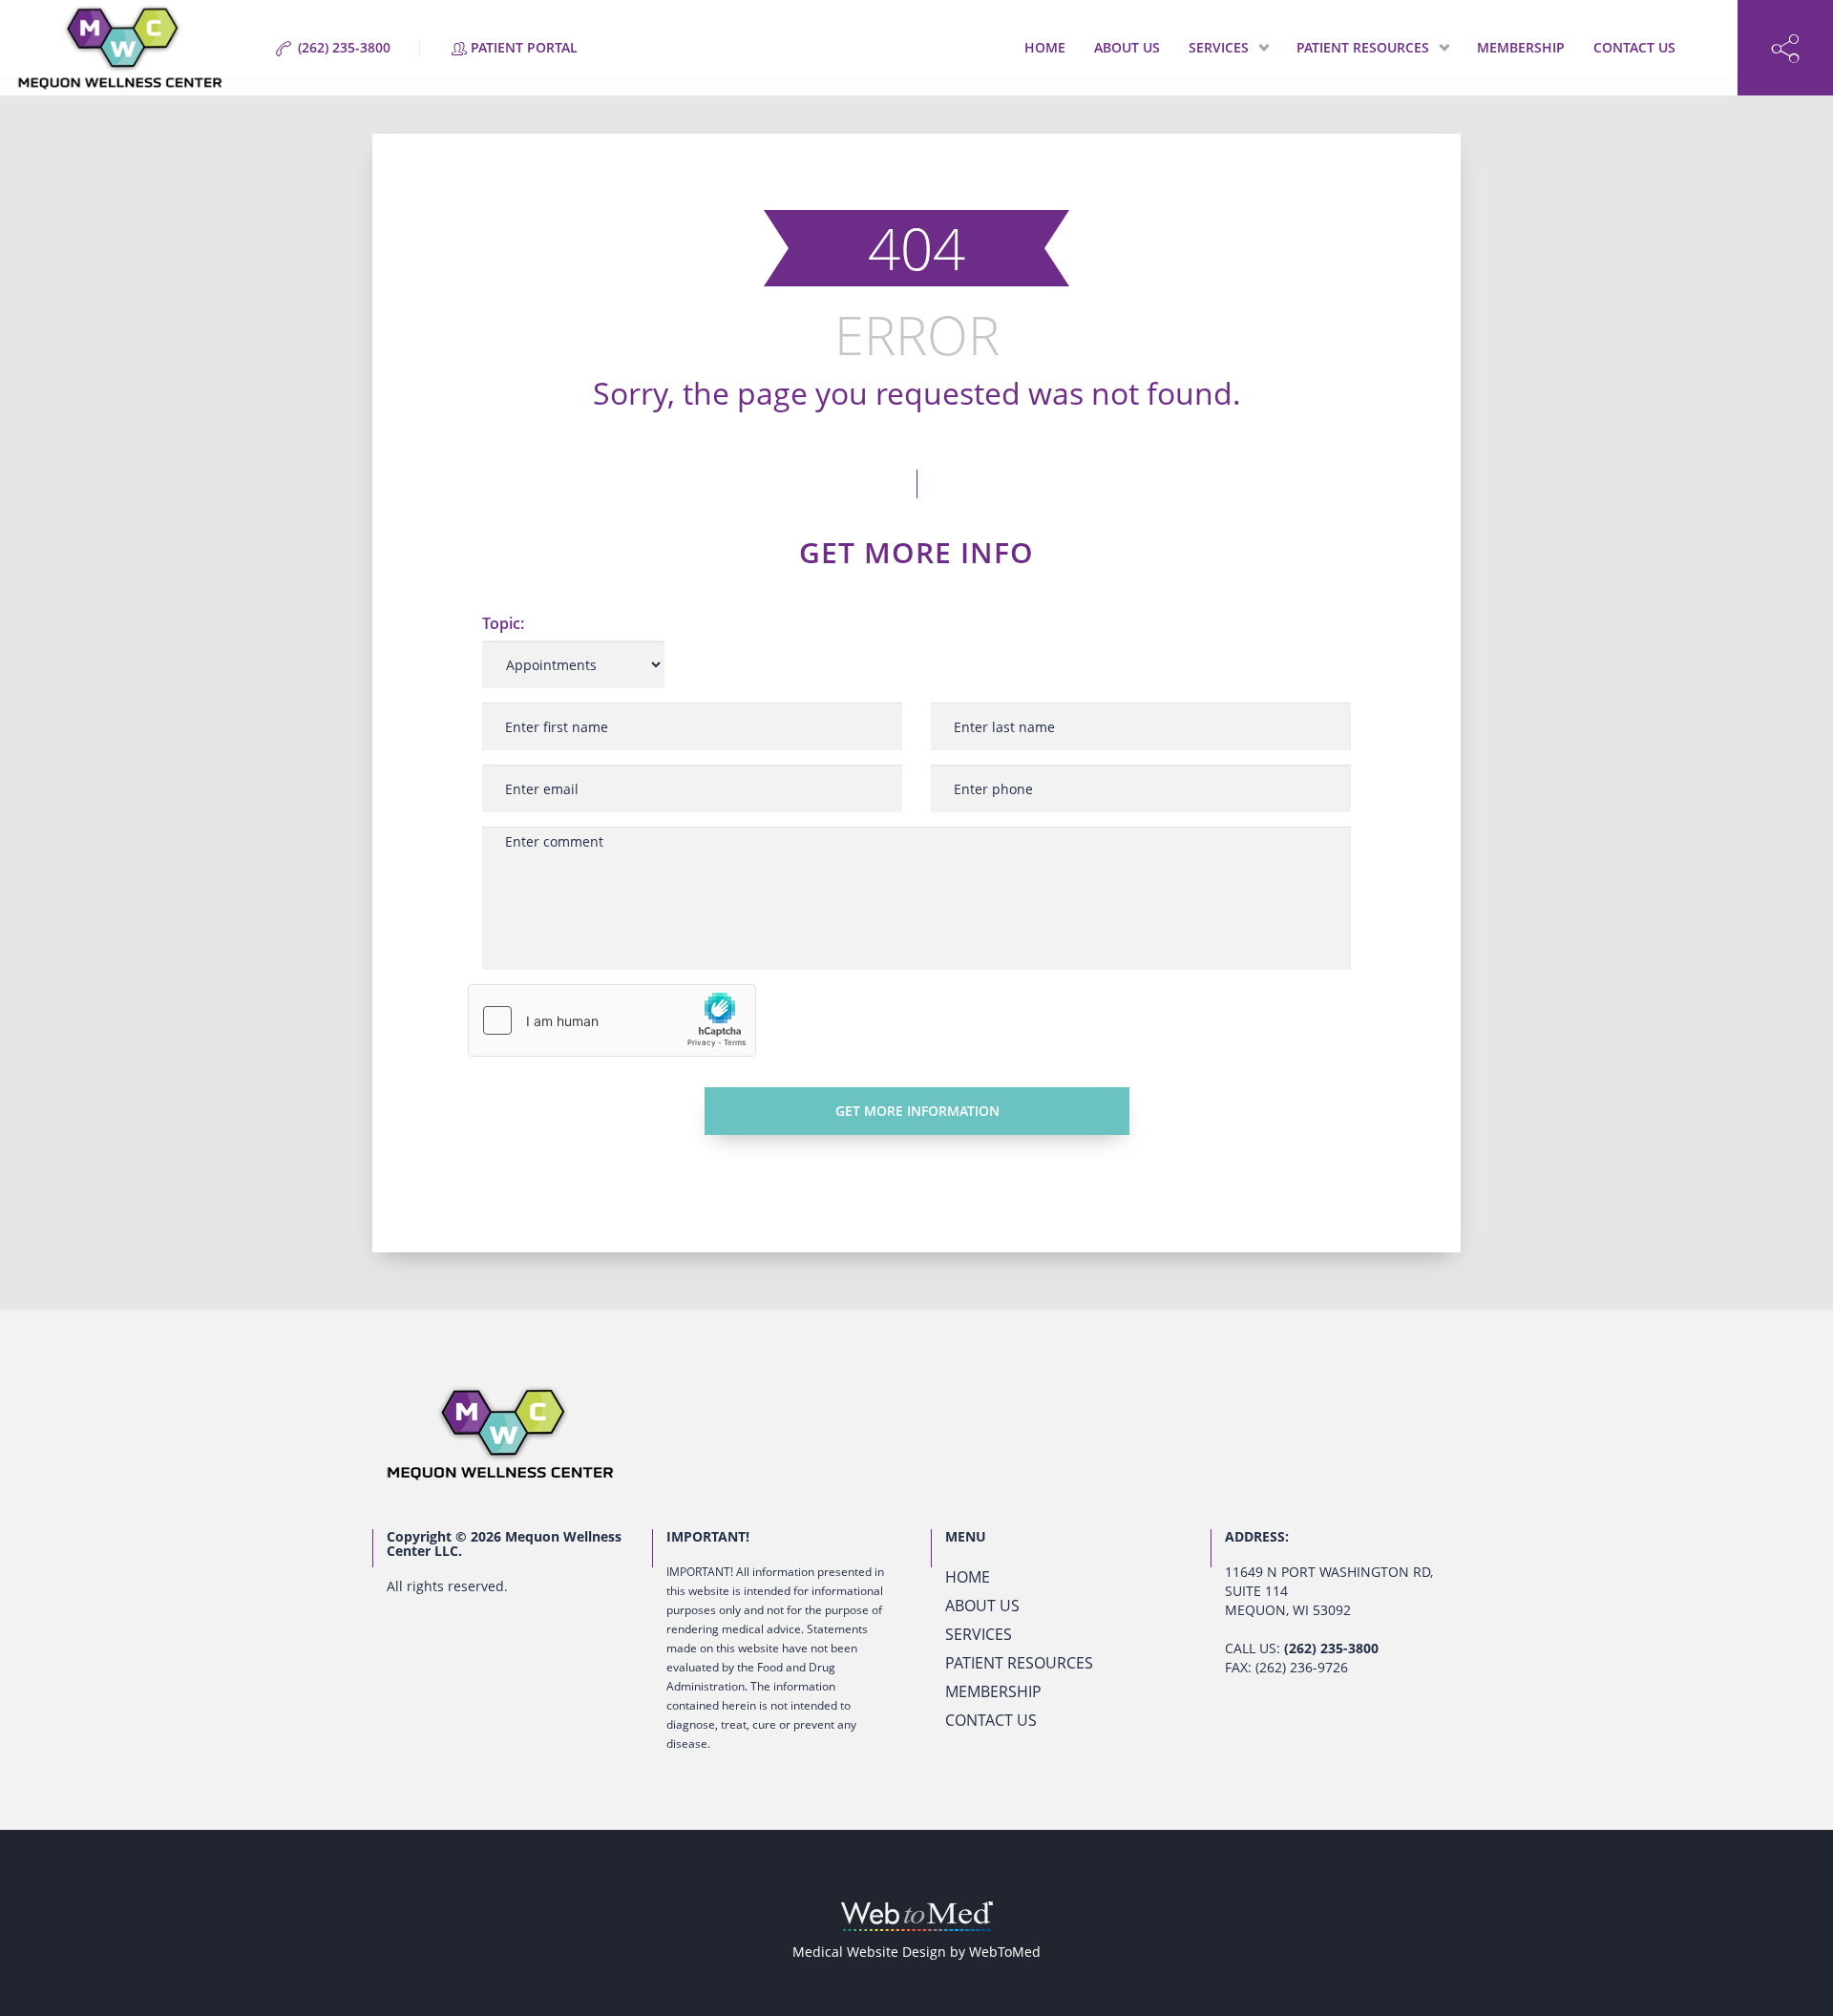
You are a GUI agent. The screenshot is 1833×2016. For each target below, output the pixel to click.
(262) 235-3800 (1331, 1648)
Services (1219, 47)
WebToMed (1005, 1952)
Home (1045, 47)
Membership (1521, 47)
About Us (1127, 47)
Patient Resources (1363, 47)
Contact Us (1634, 47)
